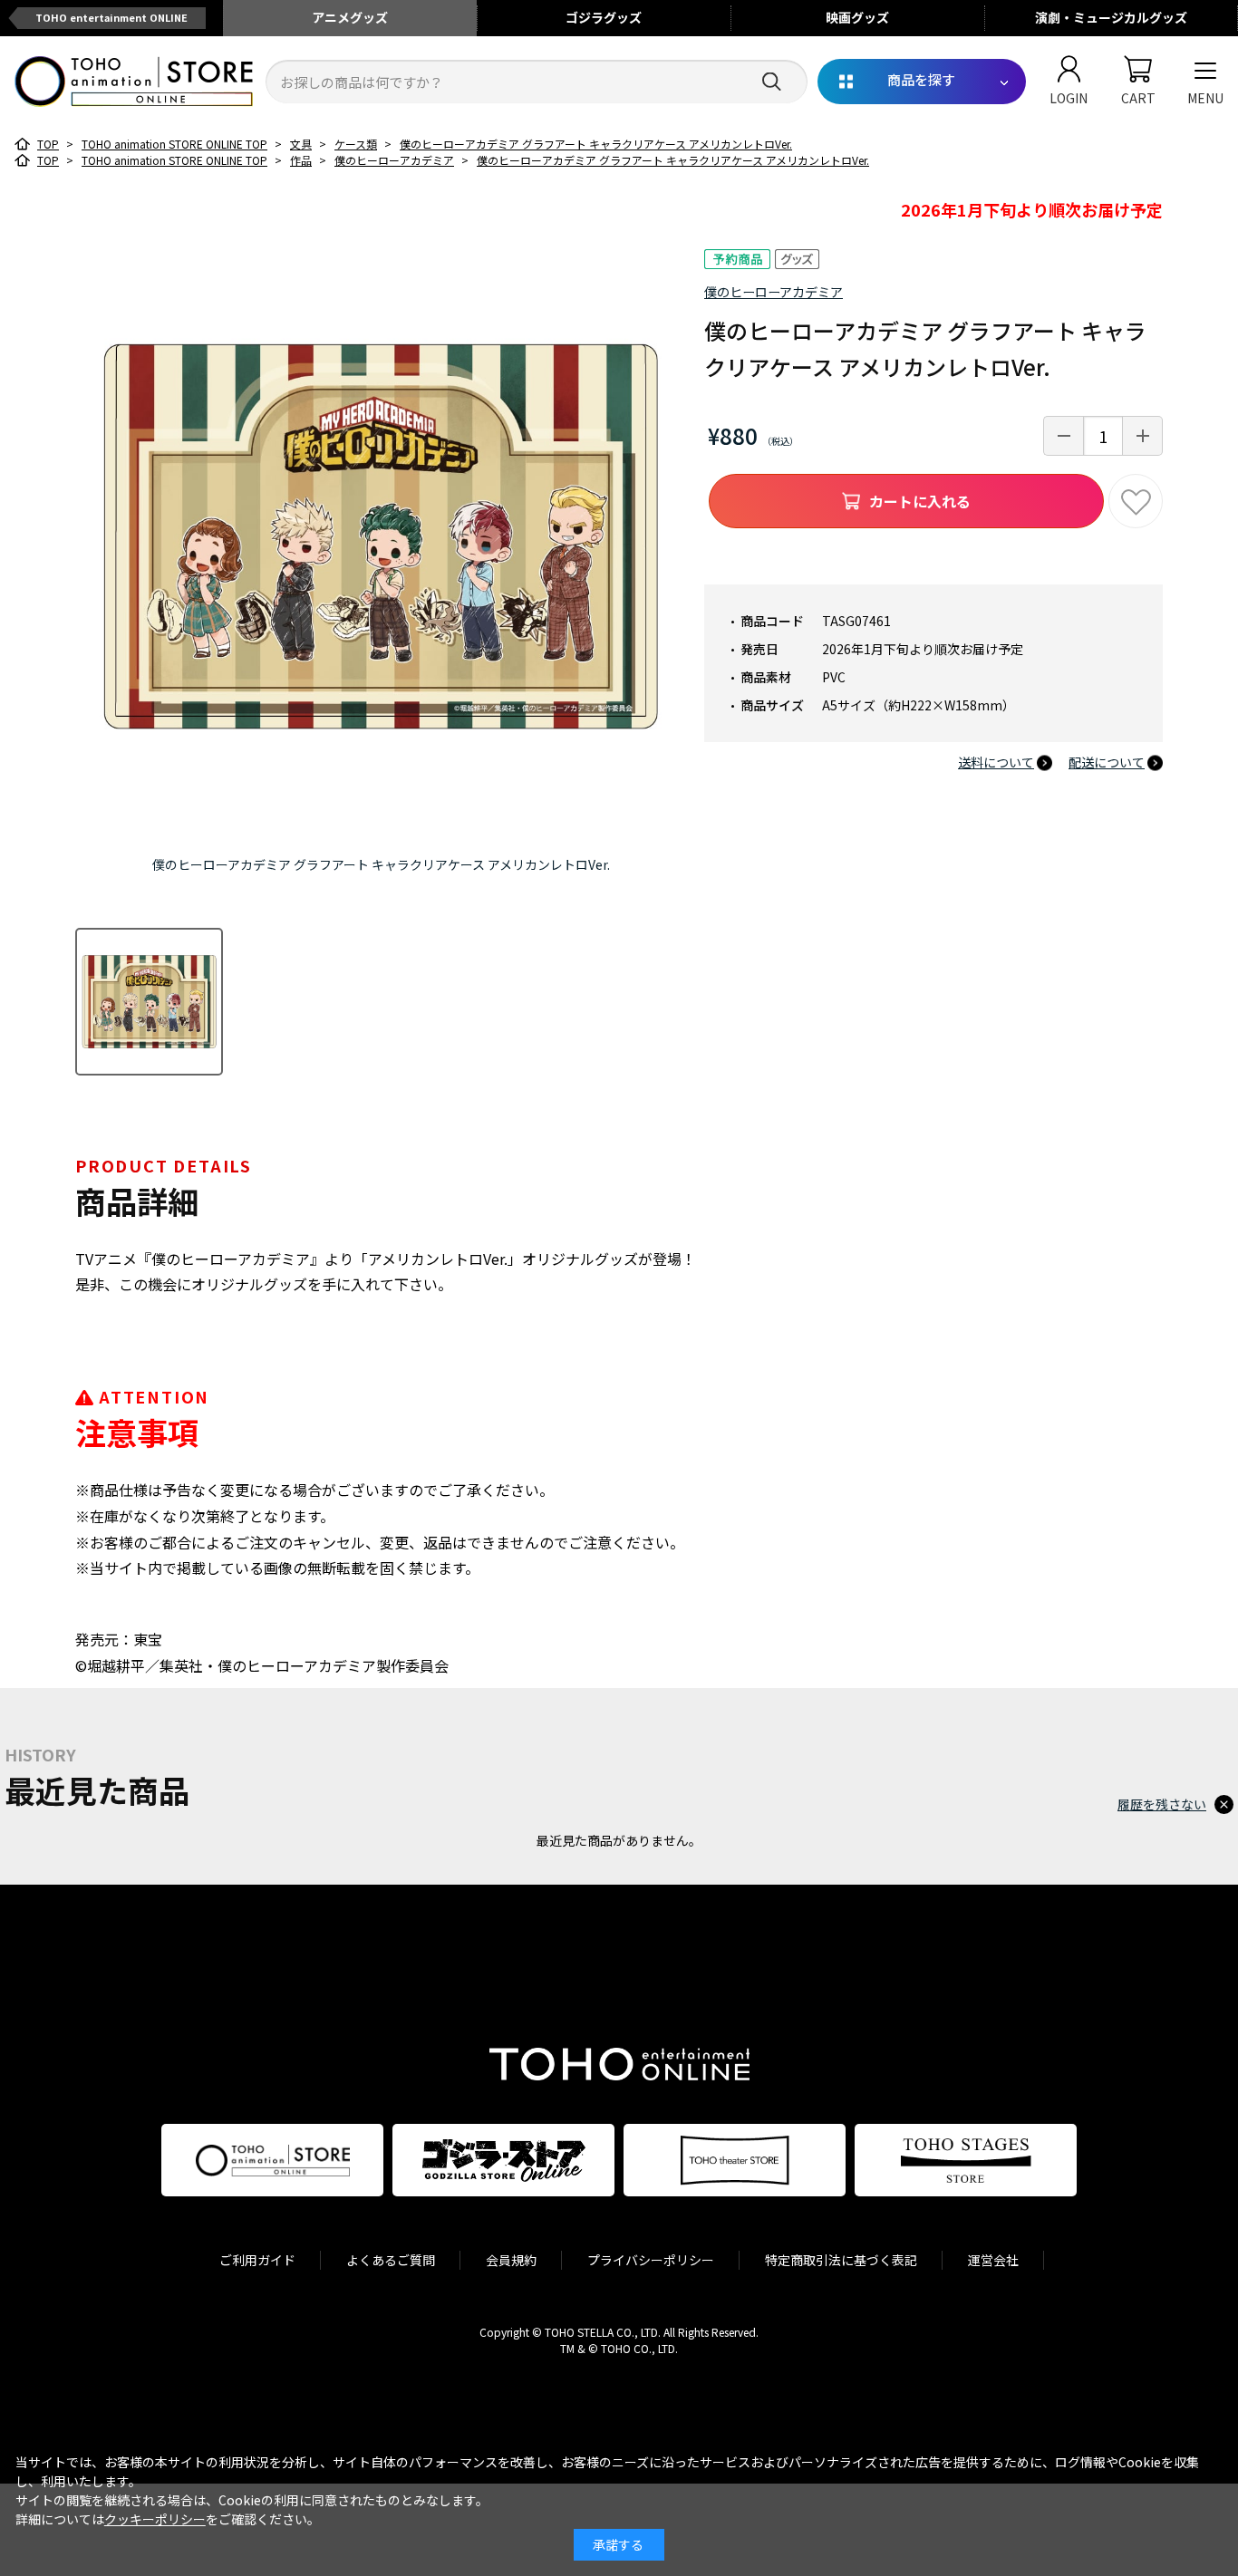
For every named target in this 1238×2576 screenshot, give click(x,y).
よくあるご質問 (391, 2260)
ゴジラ (604, 17)
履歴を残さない (1162, 1804)
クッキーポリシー (155, 2519)
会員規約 (511, 2260)
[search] (772, 82)
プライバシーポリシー (651, 2260)
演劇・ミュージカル (1111, 17)
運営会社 (993, 2260)
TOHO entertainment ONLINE (111, 17)
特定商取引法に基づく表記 (841, 2260)
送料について (996, 762)
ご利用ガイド (257, 2260)
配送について (1107, 762)
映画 (857, 17)
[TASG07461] (149, 1002)
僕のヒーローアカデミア (774, 292)
